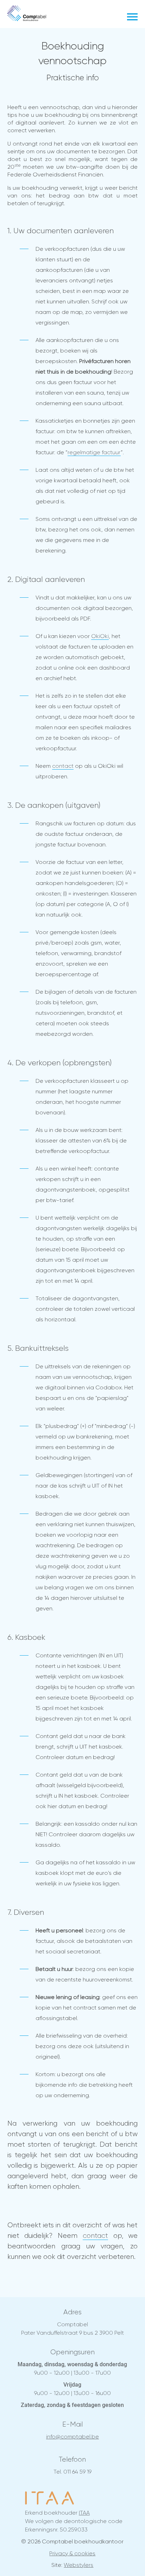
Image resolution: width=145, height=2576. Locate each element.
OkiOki (100, 636)
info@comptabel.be (72, 2437)
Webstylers (78, 2565)
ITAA (84, 2513)
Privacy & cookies (72, 2553)
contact (63, 766)
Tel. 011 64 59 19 (72, 2472)
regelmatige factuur (94, 452)
